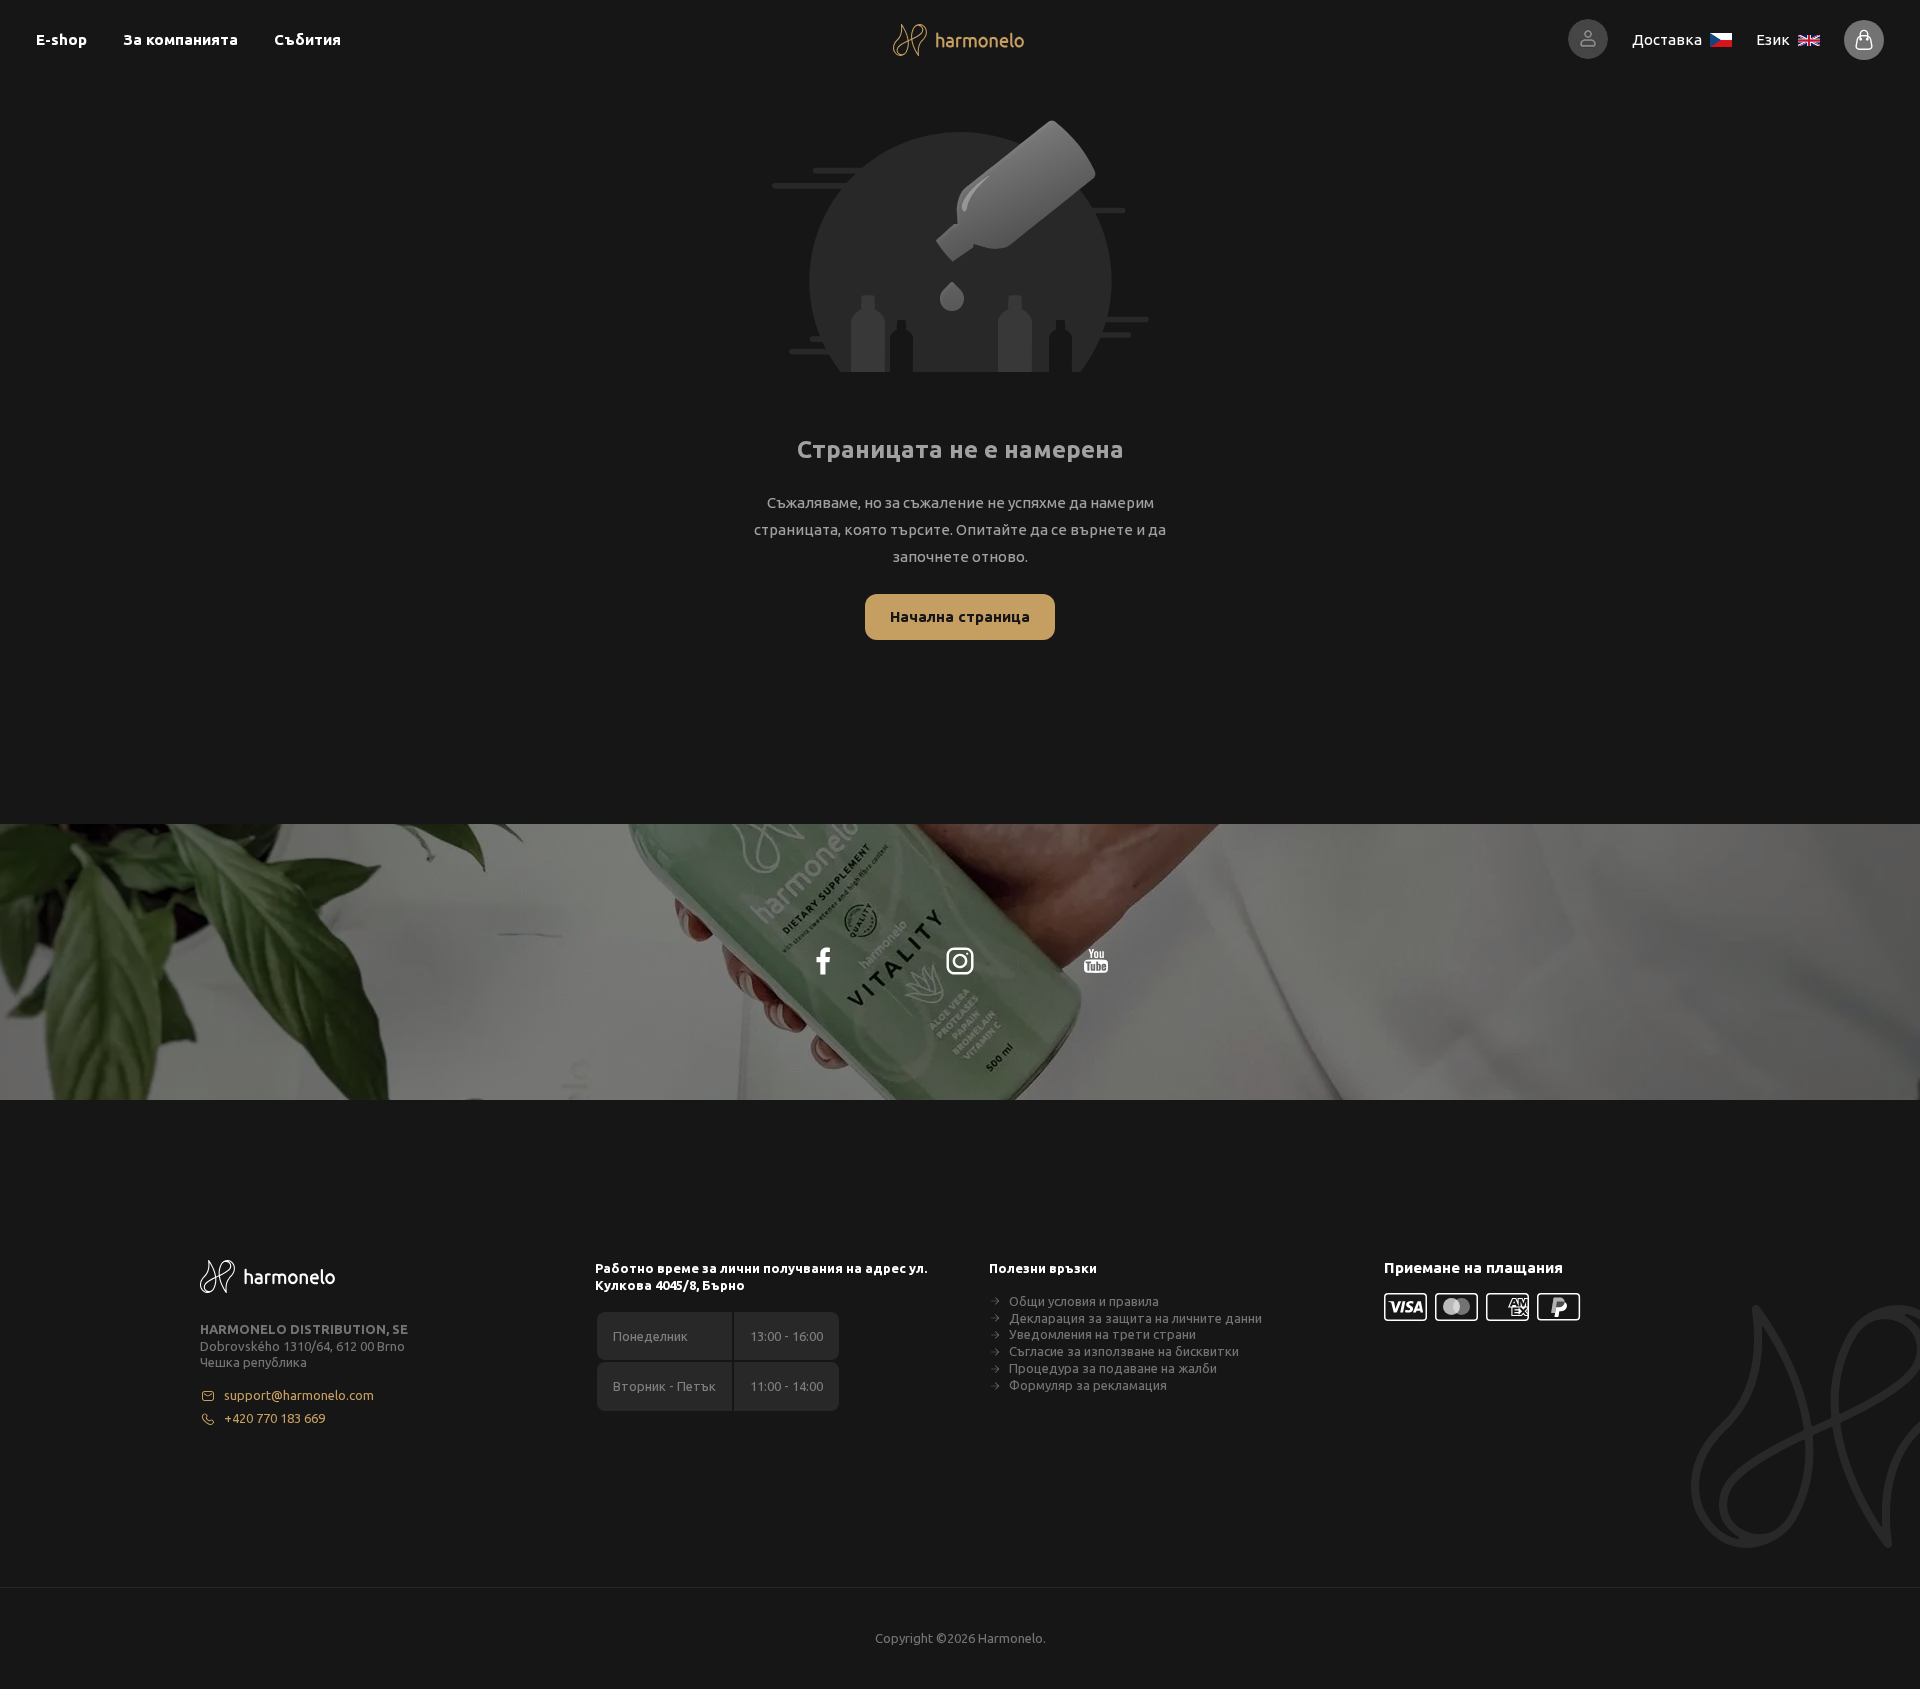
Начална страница (960, 616)
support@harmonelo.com (299, 1395)
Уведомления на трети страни (1102, 1334)
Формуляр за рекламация (1088, 1385)
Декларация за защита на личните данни (1135, 1318)
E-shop (61, 39)
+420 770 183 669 (274, 1418)
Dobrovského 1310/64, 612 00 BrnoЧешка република (302, 1354)
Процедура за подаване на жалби (1113, 1368)
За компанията (180, 39)
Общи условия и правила (1084, 1301)
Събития (307, 39)
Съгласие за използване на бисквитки (1124, 1351)
